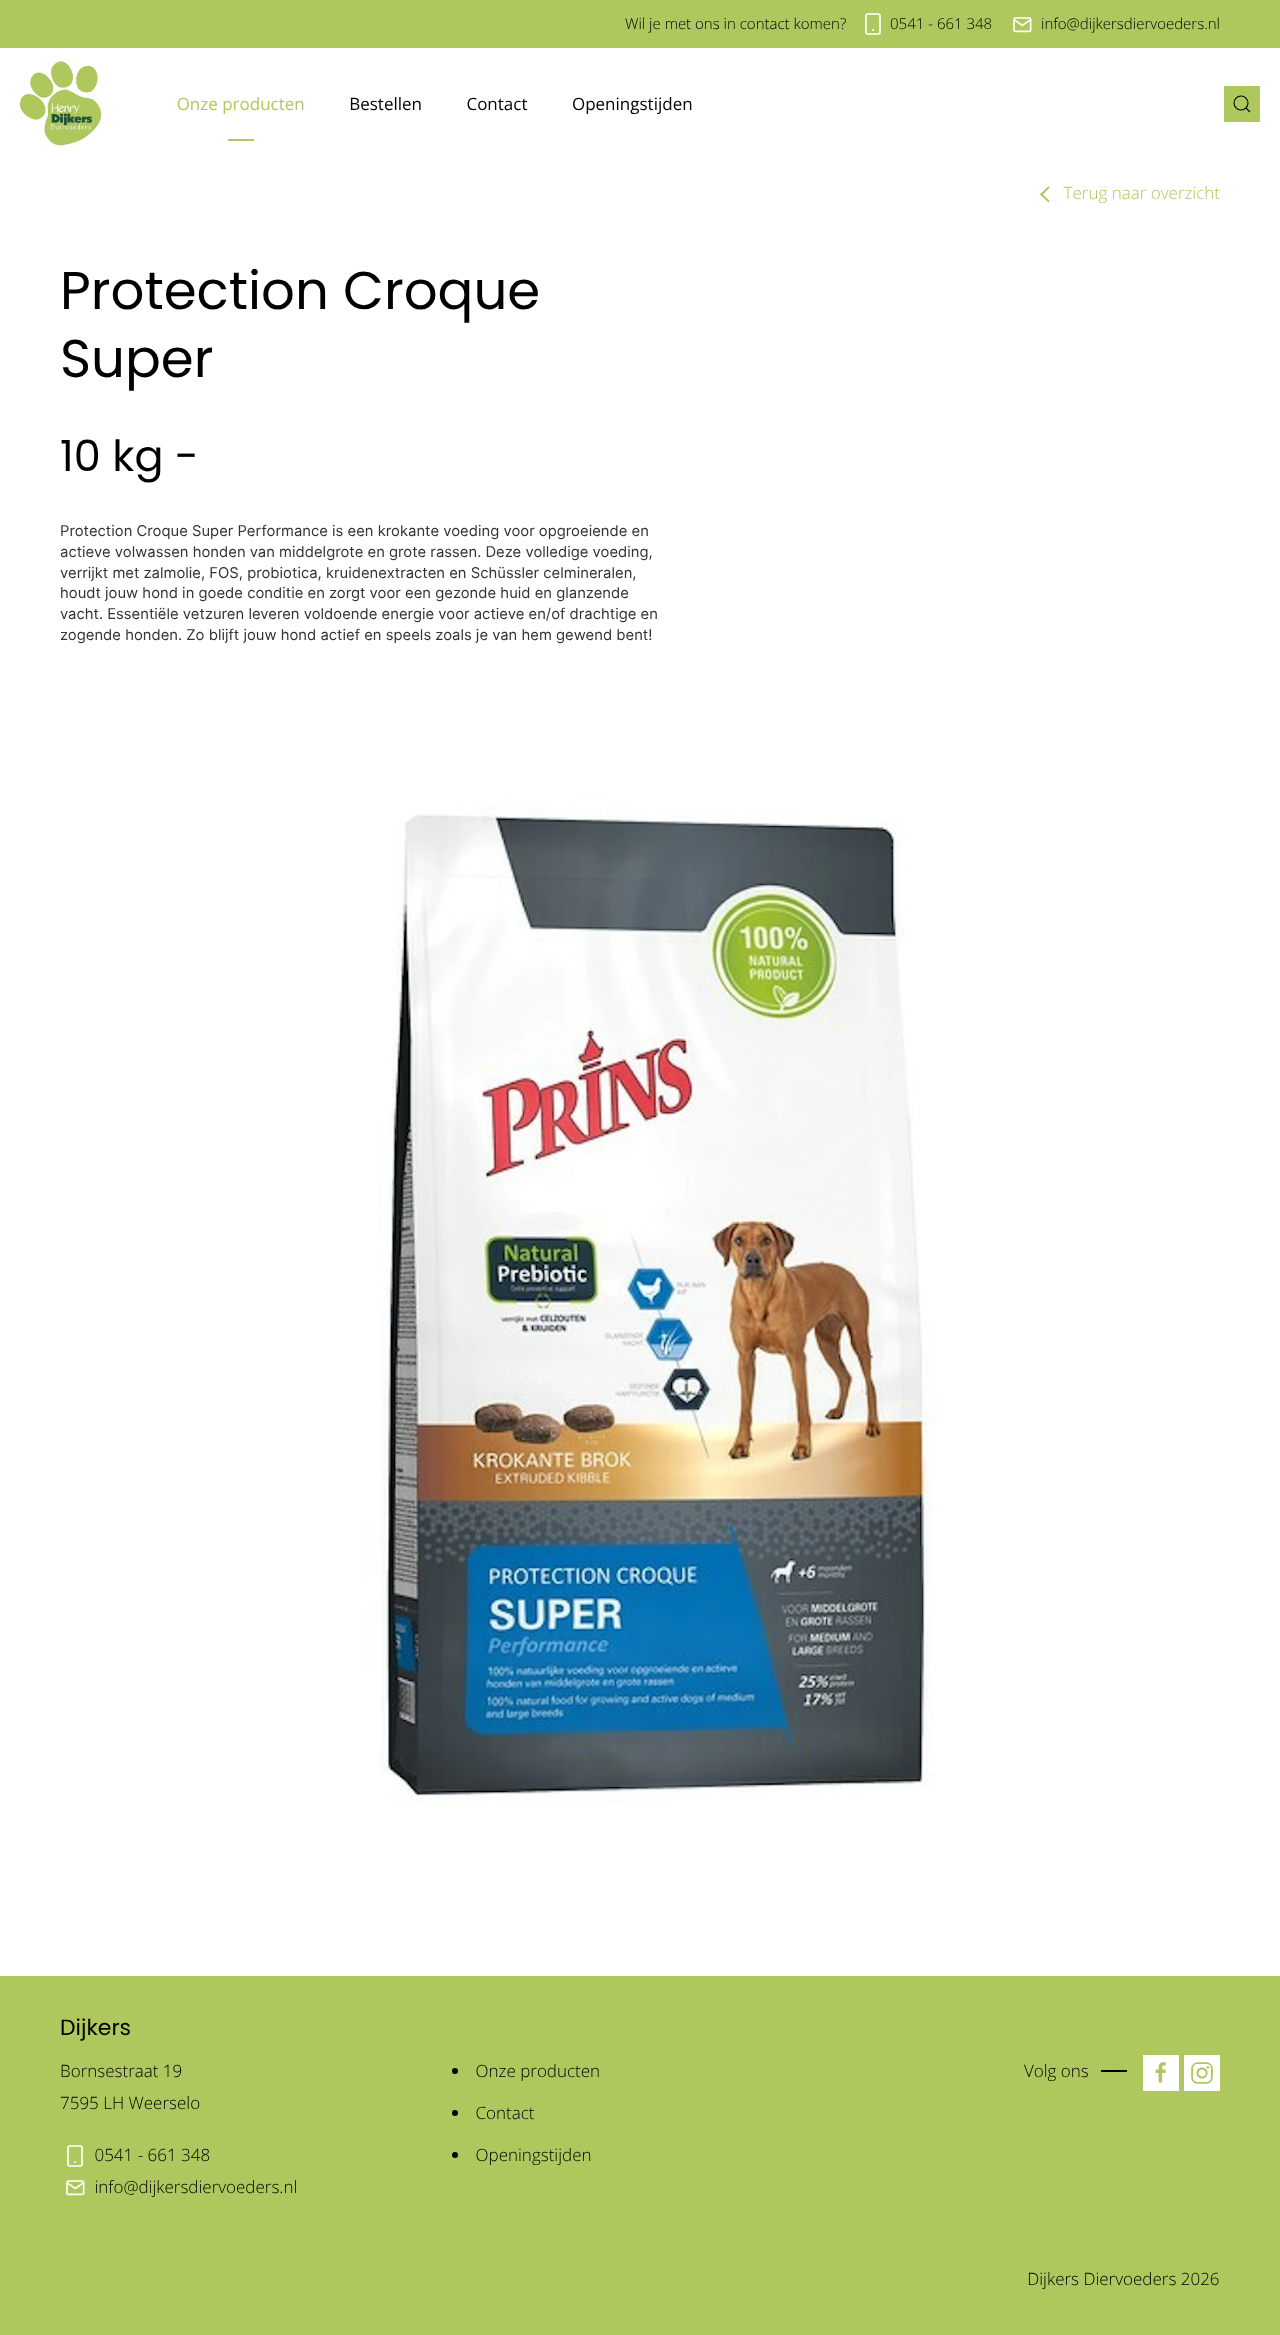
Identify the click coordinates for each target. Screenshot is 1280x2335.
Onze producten (241, 103)
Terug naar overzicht (1139, 192)
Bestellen (385, 103)
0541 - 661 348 (941, 24)
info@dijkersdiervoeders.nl (1130, 24)
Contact (496, 103)
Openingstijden (632, 103)
